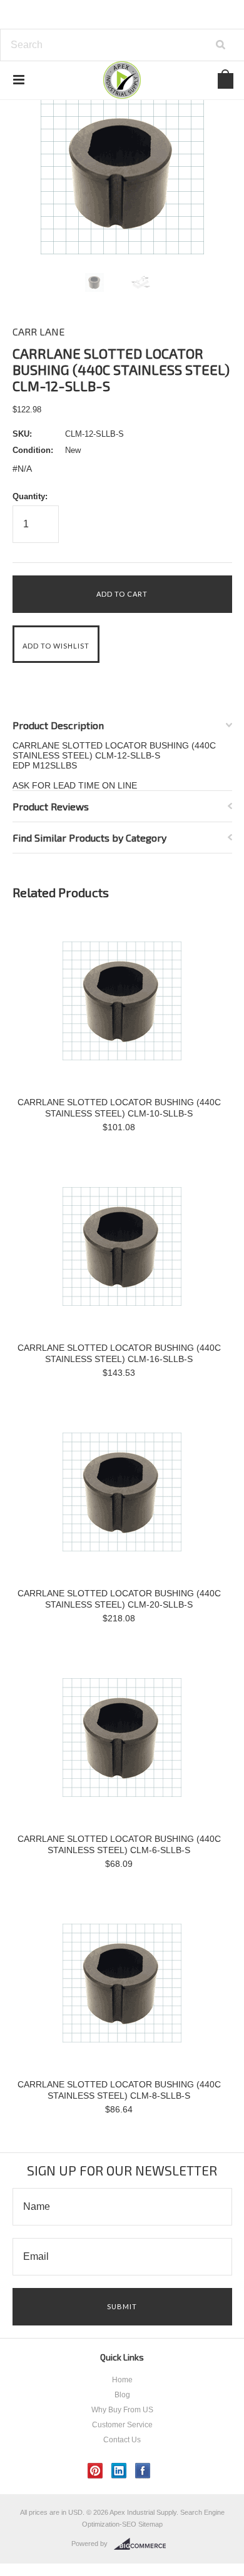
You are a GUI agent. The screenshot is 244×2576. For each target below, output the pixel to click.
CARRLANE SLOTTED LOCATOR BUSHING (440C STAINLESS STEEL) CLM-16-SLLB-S (119, 1353)
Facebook (143, 2471)
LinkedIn (119, 2471)
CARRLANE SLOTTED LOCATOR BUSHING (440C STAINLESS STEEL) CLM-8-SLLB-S (119, 2090)
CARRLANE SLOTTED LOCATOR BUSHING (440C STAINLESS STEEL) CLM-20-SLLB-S (119, 1599)
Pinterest (95, 2471)
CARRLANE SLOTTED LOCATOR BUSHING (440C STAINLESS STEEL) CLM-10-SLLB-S (119, 1108)
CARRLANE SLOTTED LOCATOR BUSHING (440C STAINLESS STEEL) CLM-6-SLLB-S (119, 1844)
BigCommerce (144, 2544)
